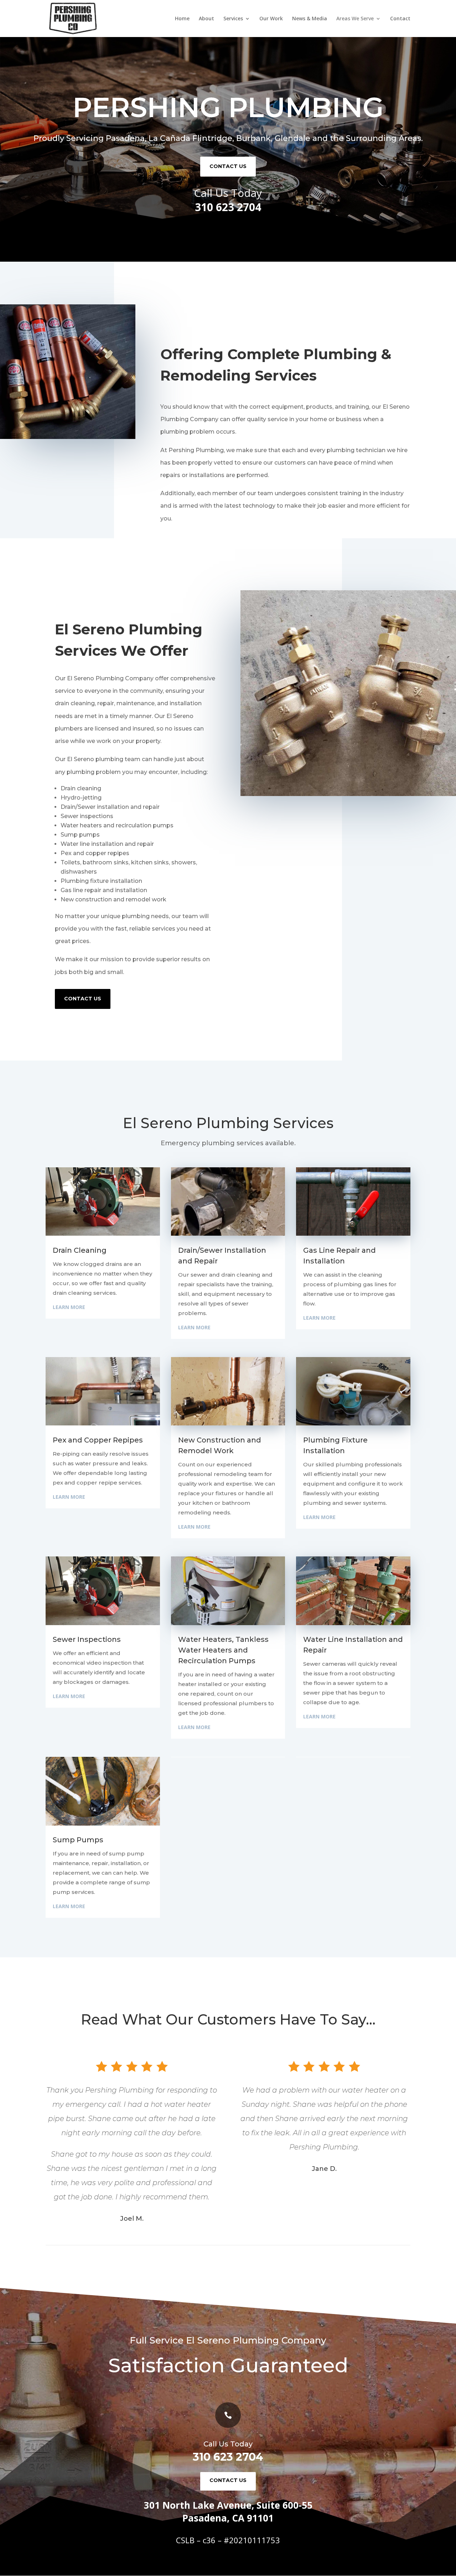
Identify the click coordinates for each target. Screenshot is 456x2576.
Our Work (271, 19)
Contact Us (83, 999)
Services (233, 19)
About (206, 19)
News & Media (310, 19)
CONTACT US (228, 166)
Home (182, 19)
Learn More (69, 1307)
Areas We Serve (355, 19)
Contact (400, 19)
